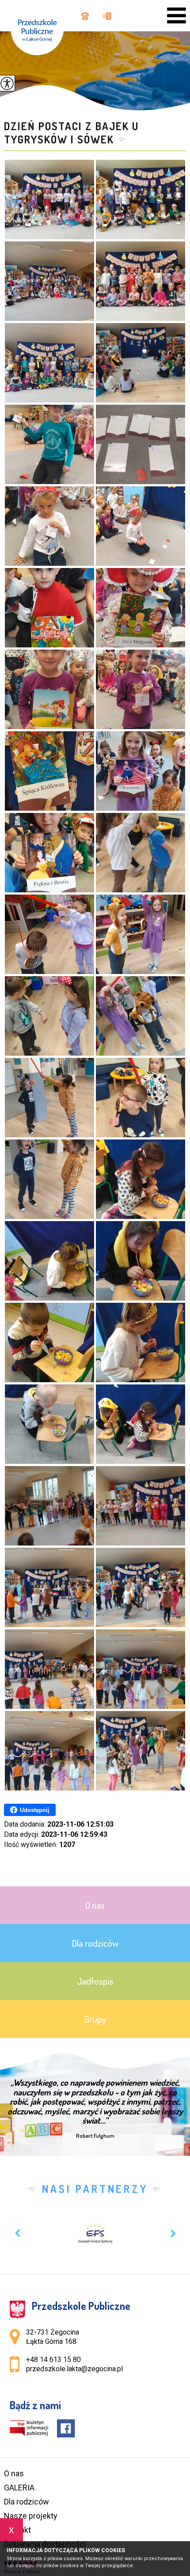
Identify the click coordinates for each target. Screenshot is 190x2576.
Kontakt (17, 2530)
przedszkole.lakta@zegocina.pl (104, 17)
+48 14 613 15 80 (84, 17)
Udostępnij (35, 1810)
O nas (14, 2473)
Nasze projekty (31, 2516)
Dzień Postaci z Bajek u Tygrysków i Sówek (71, 133)
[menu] (177, 16)
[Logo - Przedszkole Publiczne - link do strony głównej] (42, 28)
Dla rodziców (27, 2502)
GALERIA (19, 2488)
